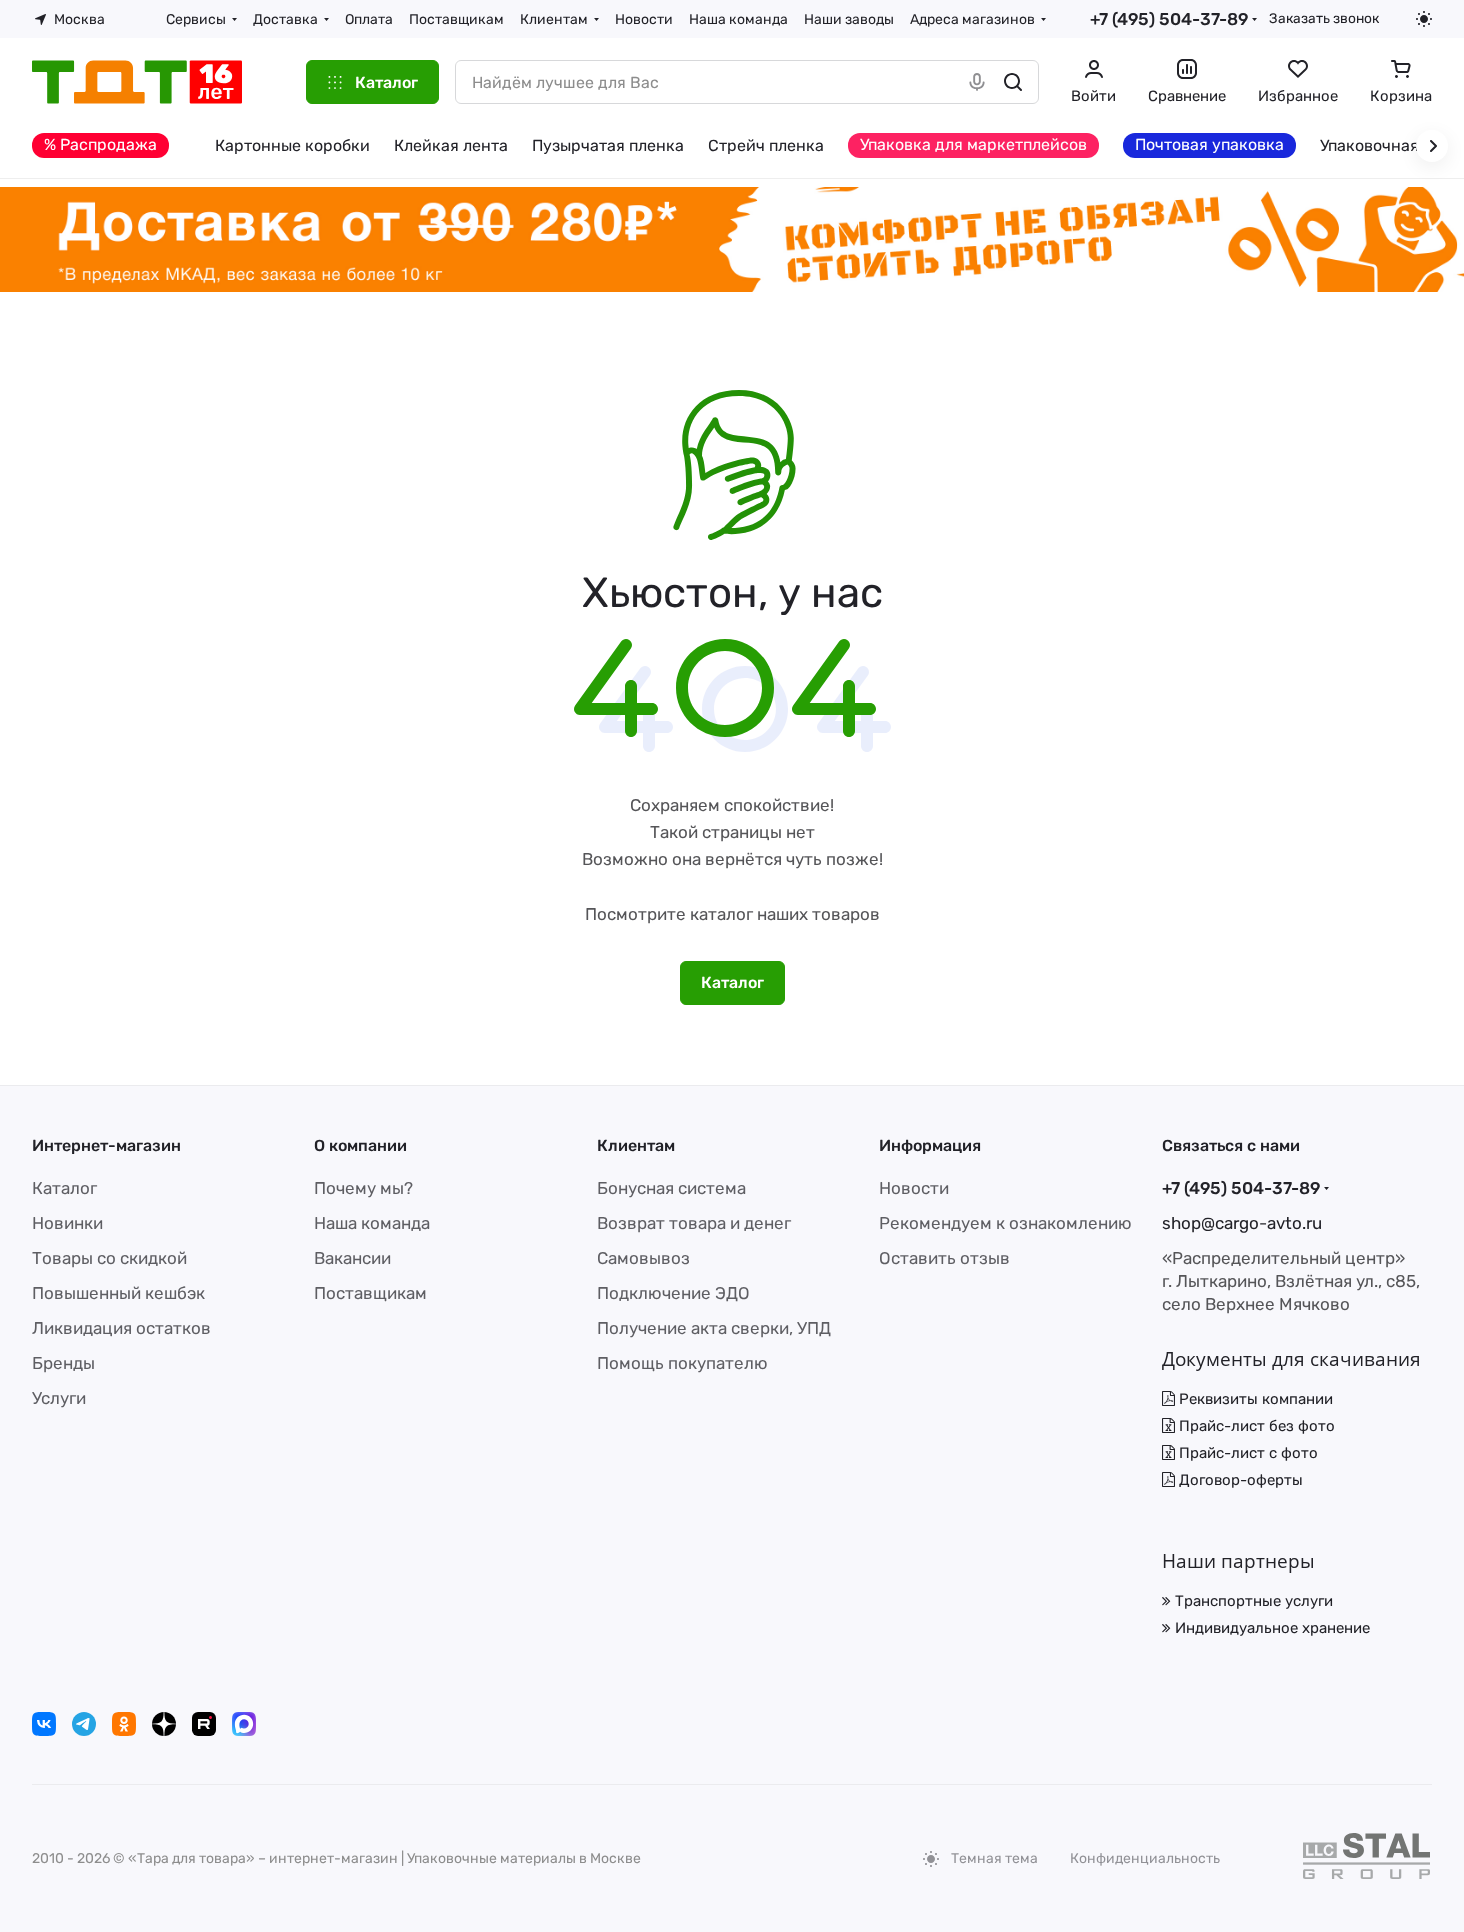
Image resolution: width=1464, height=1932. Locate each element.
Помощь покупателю (682, 1363)
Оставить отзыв (944, 1258)
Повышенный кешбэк (118, 1293)
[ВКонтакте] (44, 1724)
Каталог (64, 1188)
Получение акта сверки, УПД (714, 1328)
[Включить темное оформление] (1424, 19)
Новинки (67, 1223)
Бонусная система (671, 1188)
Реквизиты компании (1254, 1399)
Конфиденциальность (1145, 1858)
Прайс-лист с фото (1246, 1453)
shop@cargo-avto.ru (1242, 1223)
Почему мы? (363, 1188)
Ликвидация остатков (121, 1328)
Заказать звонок (1324, 18)
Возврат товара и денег (694, 1223)
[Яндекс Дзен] (164, 1724)
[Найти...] (1013, 82)
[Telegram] (84, 1724)
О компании (360, 1145)
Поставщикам (370, 1293)
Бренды (63, 1363)
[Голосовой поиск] (977, 82)
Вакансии (352, 1258)
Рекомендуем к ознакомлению (1005, 1223)
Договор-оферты (1239, 1480)
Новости (914, 1188)
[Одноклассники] (124, 1724)
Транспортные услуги (1252, 1601)
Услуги (59, 1398)
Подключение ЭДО (673, 1293)
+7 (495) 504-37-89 (1169, 19)
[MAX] (244, 1724)
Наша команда (372, 1223)
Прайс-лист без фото (1255, 1426)
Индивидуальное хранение (1270, 1628)
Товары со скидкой (109, 1258)
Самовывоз (643, 1258)
